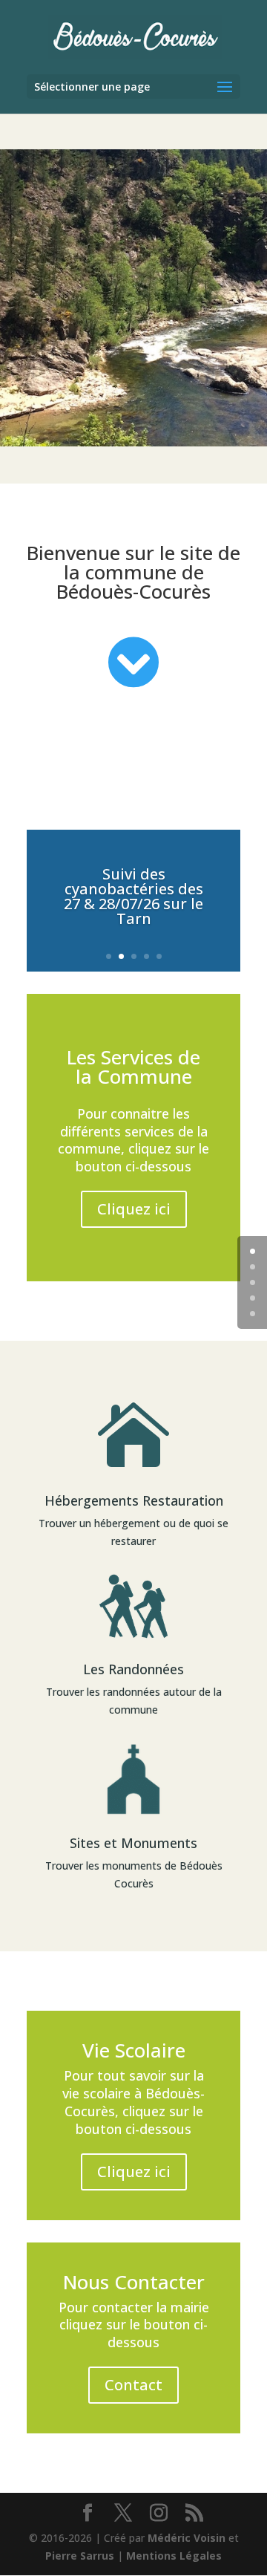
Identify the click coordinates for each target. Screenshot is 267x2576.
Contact (133, 2385)
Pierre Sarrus (80, 2556)
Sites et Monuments (133, 1843)
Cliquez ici (134, 1209)
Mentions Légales (174, 2556)
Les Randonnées (133, 1669)
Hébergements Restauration (134, 1500)
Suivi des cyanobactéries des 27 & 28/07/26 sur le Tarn (133, 896)
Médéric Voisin (187, 2538)
